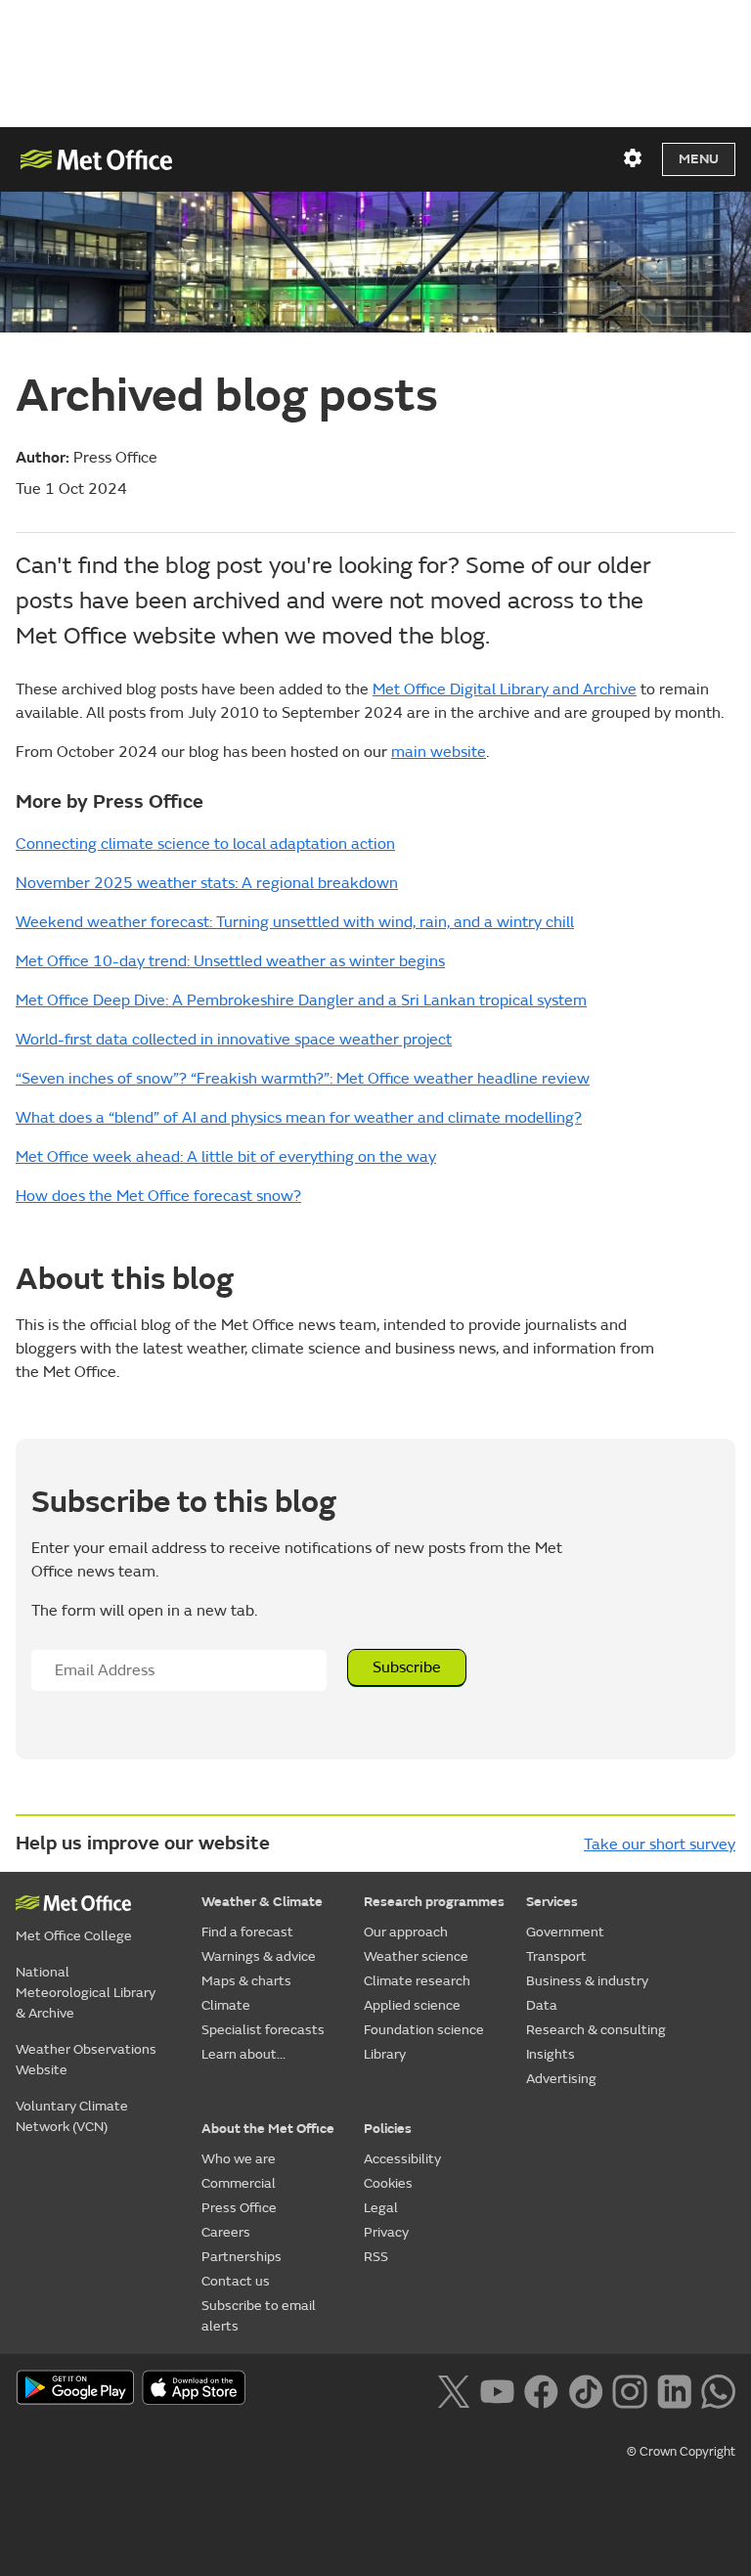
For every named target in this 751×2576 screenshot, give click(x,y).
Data (542, 2005)
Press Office (239, 2208)
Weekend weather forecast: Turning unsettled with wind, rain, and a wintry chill (295, 922)
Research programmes (434, 1902)
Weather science (416, 1956)
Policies (388, 2129)
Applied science (412, 2005)
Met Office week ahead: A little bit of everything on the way (226, 1157)
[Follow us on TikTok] (585, 2389)
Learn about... (243, 2054)
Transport (556, 1956)
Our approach (406, 1932)
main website (439, 752)
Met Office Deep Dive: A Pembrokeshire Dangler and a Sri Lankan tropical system (301, 1000)
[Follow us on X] (453, 2389)
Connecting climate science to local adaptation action (205, 844)
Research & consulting (596, 2030)
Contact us (236, 2281)
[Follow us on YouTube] (497, 2389)
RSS (376, 2257)
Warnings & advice (259, 1956)
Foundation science (424, 2030)
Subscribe (407, 1667)
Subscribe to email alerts (259, 2316)
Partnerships (242, 2257)
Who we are (239, 2159)
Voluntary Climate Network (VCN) (72, 2116)
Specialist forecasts (263, 2030)
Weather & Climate (262, 1902)
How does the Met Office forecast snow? (158, 1196)
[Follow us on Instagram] (629, 2389)
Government (565, 1932)
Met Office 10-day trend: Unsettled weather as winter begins (230, 961)
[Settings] (633, 158)
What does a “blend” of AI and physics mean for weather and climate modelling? (299, 1118)
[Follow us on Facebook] (541, 2389)
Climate (226, 2005)
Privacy (386, 2232)
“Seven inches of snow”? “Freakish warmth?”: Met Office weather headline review (303, 1079)
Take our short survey (660, 1844)
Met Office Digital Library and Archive (505, 689)
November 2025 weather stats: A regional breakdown (207, 883)
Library (385, 2054)
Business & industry (587, 1981)
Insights (551, 2054)
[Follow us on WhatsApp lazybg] (718, 2389)
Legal (381, 2208)
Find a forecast (247, 1932)
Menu (699, 159)
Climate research (417, 1981)
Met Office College (74, 1936)
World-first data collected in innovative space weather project (234, 1040)
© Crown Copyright (681, 2452)
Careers (226, 2232)
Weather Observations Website (86, 2060)
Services (552, 1902)
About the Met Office (268, 2129)
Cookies (388, 2183)
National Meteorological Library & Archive (86, 1993)
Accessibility (402, 2159)
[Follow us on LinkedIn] (674, 2389)
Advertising (561, 2079)
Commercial (239, 2183)
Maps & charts (246, 1981)
